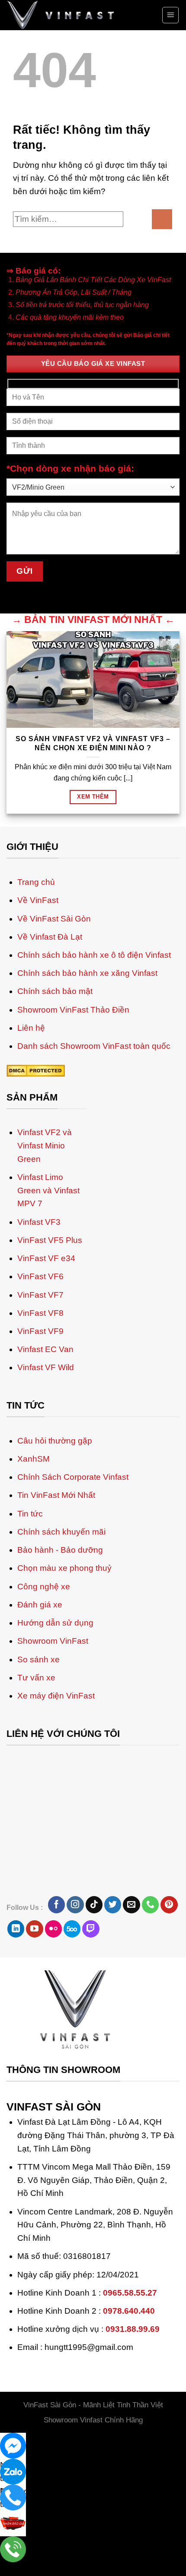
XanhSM (34, 1615)
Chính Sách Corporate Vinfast (73, 1634)
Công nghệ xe (44, 1743)
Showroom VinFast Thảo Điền (73, 1166)
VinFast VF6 (40, 1433)
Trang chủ (36, 1039)
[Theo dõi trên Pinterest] (169, 2061)
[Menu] (170, 15)
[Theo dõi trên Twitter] (113, 2061)
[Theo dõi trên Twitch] (91, 2085)
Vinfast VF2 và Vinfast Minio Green (45, 1302)
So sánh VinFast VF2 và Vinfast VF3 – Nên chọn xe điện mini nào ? (93, 743)
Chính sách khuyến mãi (61, 1688)
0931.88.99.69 (133, 2486)
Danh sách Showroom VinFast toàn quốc (94, 1203)
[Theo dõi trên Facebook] (57, 2061)
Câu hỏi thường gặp (55, 1597)
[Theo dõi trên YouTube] (35, 2085)
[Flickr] (54, 2085)
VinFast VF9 (40, 1488)
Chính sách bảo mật (55, 1148)
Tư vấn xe (36, 1834)
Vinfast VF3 (39, 1378)
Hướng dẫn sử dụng (55, 1779)
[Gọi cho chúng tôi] (151, 2061)
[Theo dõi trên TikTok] (94, 2061)
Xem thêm (93, 797)
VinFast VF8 (40, 1470)
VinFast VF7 (40, 1451)
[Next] (38, 901)
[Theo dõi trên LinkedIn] (16, 2085)
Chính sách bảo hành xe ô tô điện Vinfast (94, 1112)
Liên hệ (31, 1184)
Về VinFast (38, 1057)
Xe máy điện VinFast (56, 1852)
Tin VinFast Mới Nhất (56, 1652)
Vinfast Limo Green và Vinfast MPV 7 (48, 1347)
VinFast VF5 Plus (50, 1397)
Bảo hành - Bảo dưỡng (60, 1706)
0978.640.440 (129, 2467)
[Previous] (10, 901)
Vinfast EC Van (45, 1506)
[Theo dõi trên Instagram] (75, 2061)
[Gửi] (162, 219)
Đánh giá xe (40, 1761)
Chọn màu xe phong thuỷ (64, 1725)
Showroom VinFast (53, 1798)
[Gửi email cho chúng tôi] (131, 2061)
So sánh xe (38, 1816)
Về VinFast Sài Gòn (54, 1075)
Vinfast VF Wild (46, 1524)
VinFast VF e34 (46, 1415)
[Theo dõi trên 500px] (72, 2085)
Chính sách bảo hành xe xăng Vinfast (87, 1130)
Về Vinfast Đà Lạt (50, 1093)
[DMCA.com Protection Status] (36, 1227)
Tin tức (30, 1670)
